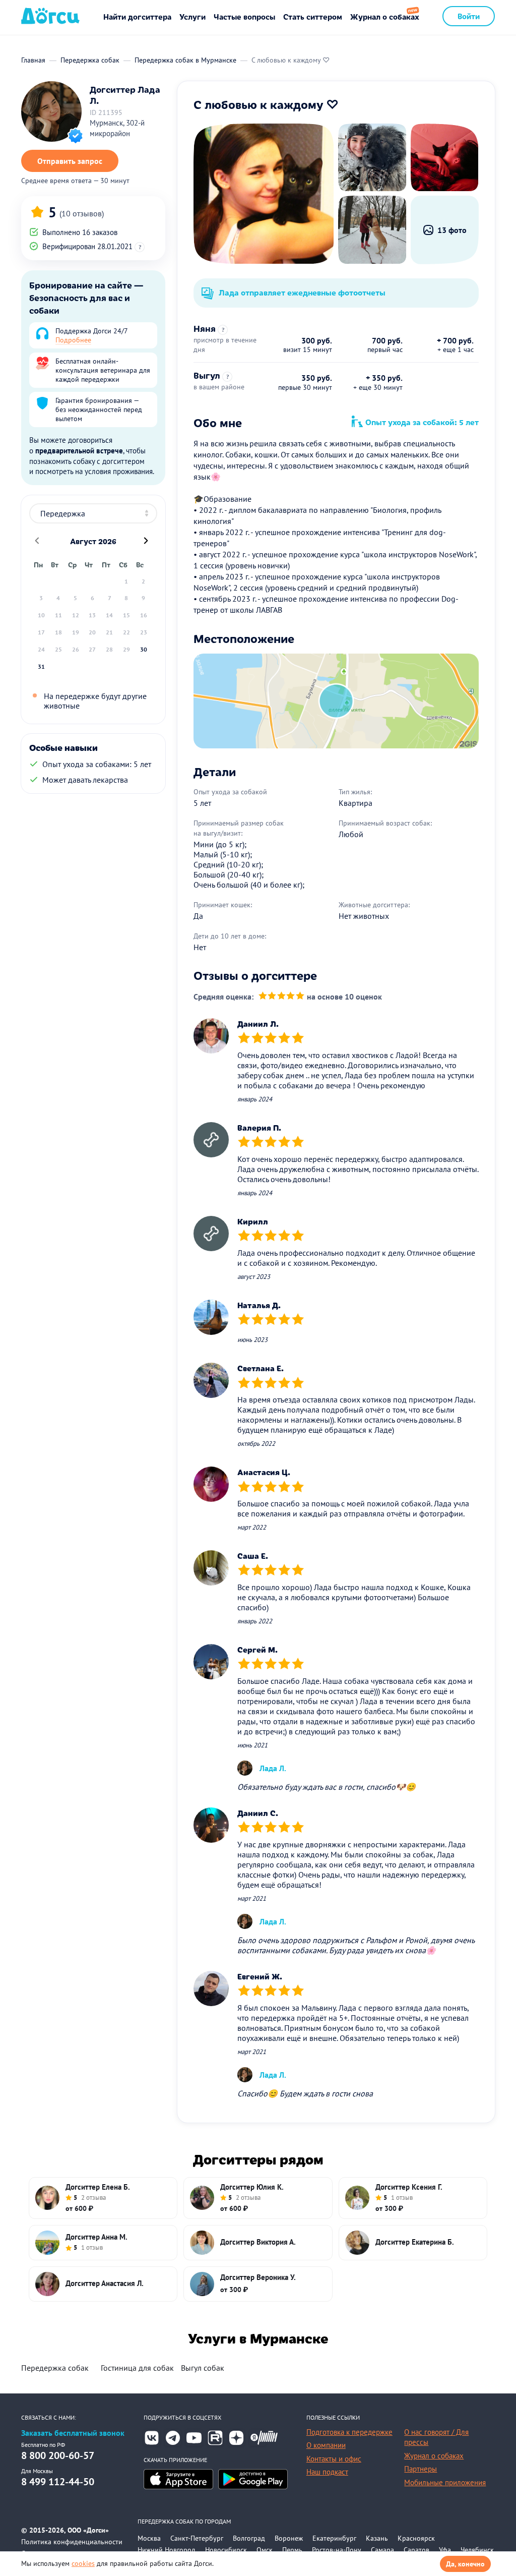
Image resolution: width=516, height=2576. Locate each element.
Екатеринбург (334, 2538)
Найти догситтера (137, 16)
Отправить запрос (70, 161)
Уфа (445, 2550)
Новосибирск (226, 2550)
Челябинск (477, 2550)
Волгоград (249, 2538)
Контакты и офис (334, 2459)
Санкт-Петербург (197, 2538)
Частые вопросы (244, 16)
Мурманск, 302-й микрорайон (117, 128)
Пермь (292, 2550)
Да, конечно (465, 2564)
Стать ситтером (313, 16)
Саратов (416, 2550)
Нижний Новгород (167, 2550)
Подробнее (73, 340)
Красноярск (416, 2538)
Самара (382, 2550)
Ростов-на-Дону (337, 2550)
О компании (326, 2445)
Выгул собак (203, 2368)
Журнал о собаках (385, 16)
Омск (265, 2550)
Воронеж (289, 2538)
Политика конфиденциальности (72, 2542)
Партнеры (421, 2469)
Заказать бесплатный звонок (73, 2433)
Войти (469, 16)
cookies (83, 2563)
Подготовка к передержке (349, 2432)
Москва (149, 2538)
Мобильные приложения (445, 2482)
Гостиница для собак (137, 2368)
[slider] (281, 997)
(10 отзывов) (82, 213)
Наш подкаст (327, 2472)
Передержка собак (55, 2368)
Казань (377, 2538)
